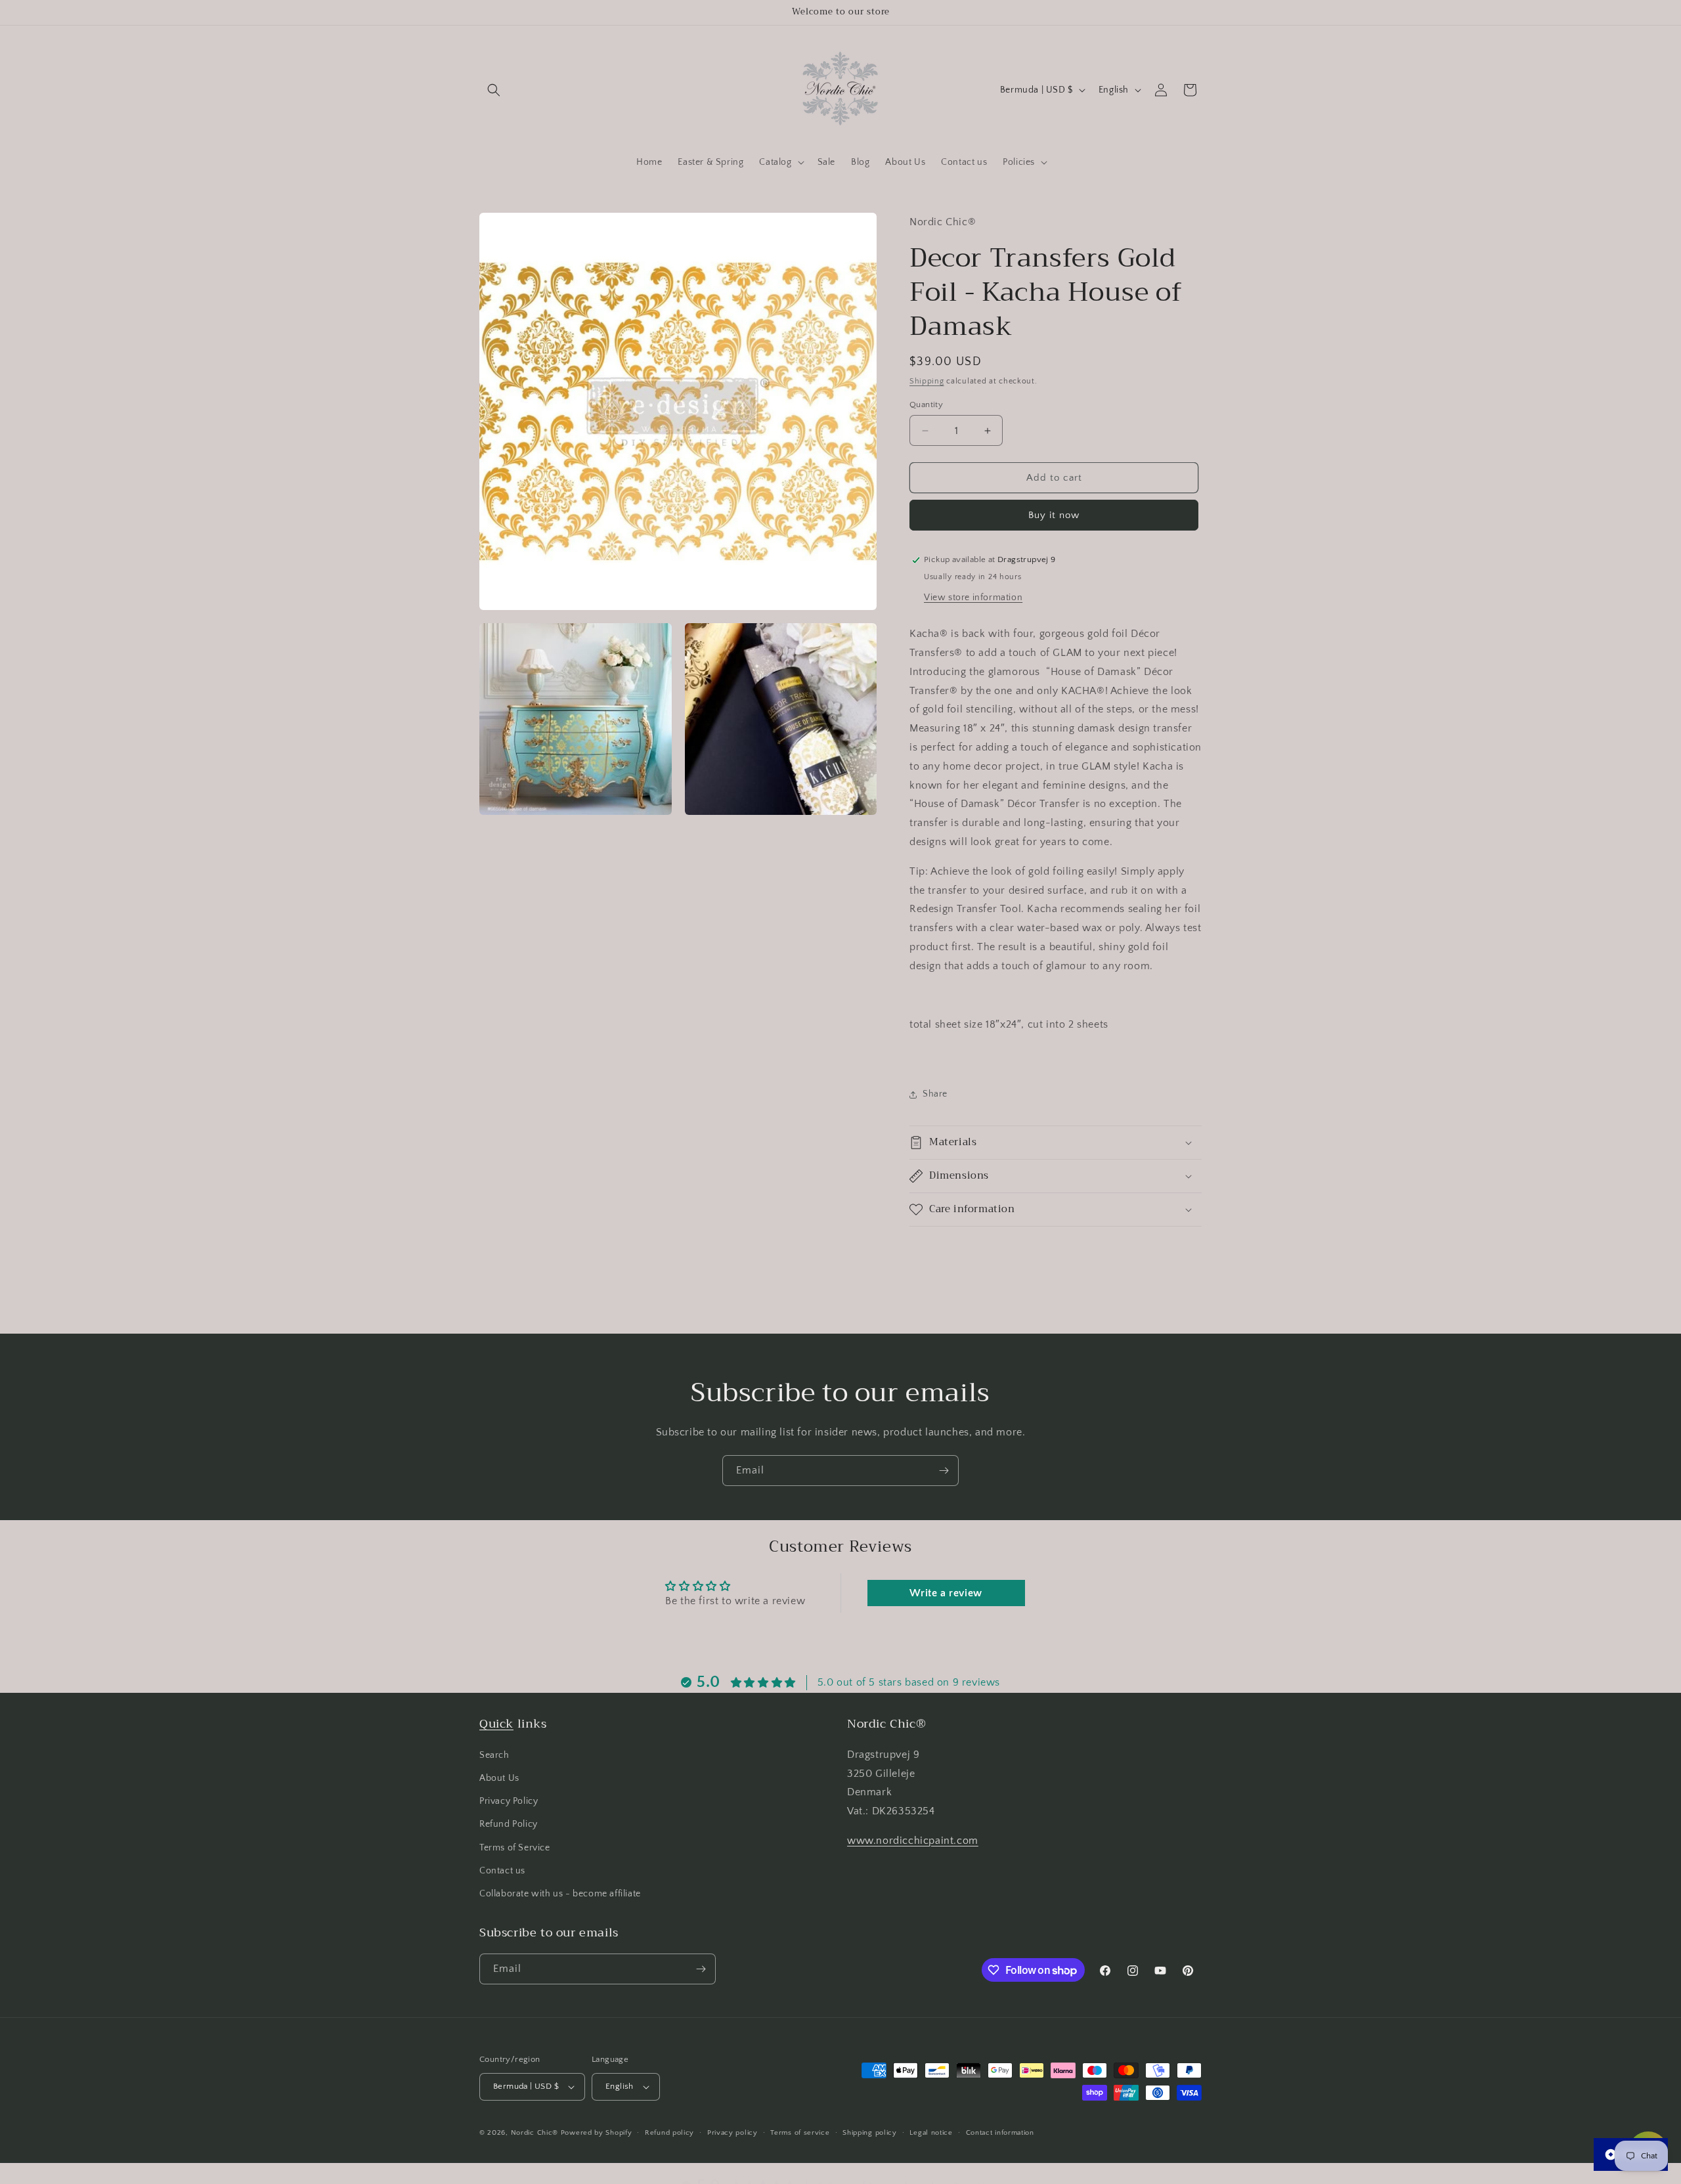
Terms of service (800, 2132)
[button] (494, 90)
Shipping (927, 381)
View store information (973, 598)
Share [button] (935, 1094)
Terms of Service (515, 1847)
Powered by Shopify (597, 2133)
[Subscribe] (944, 1471)
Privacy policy (732, 2132)
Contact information (1000, 2132)
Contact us (502, 1870)
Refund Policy (509, 1824)
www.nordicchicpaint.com (913, 1841)
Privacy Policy (509, 1801)
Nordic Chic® (535, 2133)
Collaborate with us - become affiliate (560, 1894)
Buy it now (1054, 515)
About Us (499, 1778)
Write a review (946, 1593)
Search (494, 1755)
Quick (496, 1724)
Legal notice (931, 2132)
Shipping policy (870, 2132)
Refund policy (669, 2132)
